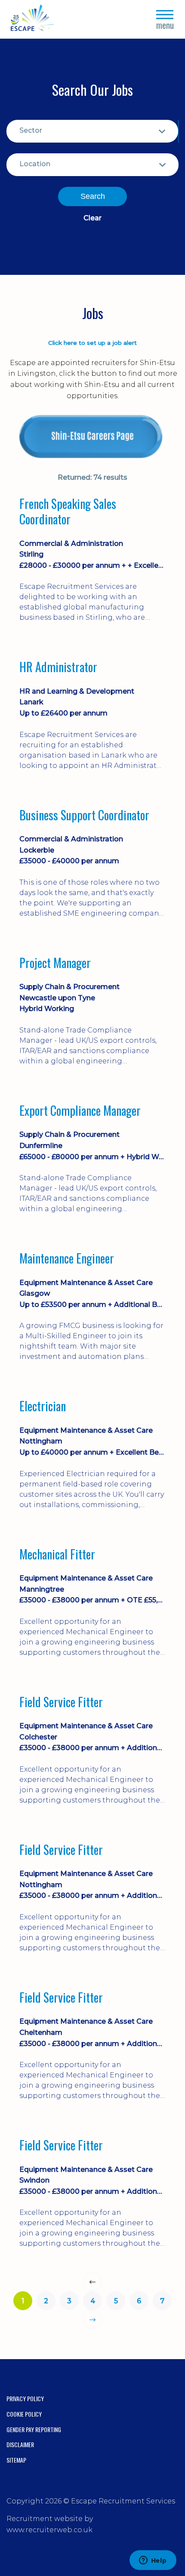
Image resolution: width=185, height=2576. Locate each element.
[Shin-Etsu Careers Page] (92, 437)
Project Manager (55, 963)
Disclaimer (20, 2444)
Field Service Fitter (61, 1702)
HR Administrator (58, 667)
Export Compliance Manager (80, 1111)
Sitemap (16, 2460)
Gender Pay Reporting (34, 2429)
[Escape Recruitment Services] (32, 20)
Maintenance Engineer (67, 1258)
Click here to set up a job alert (92, 343)
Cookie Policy (24, 2414)
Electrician (43, 1406)
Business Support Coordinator (84, 815)
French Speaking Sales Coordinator (68, 512)
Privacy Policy (25, 2398)
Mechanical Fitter (57, 1554)
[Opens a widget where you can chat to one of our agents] (153, 2561)
